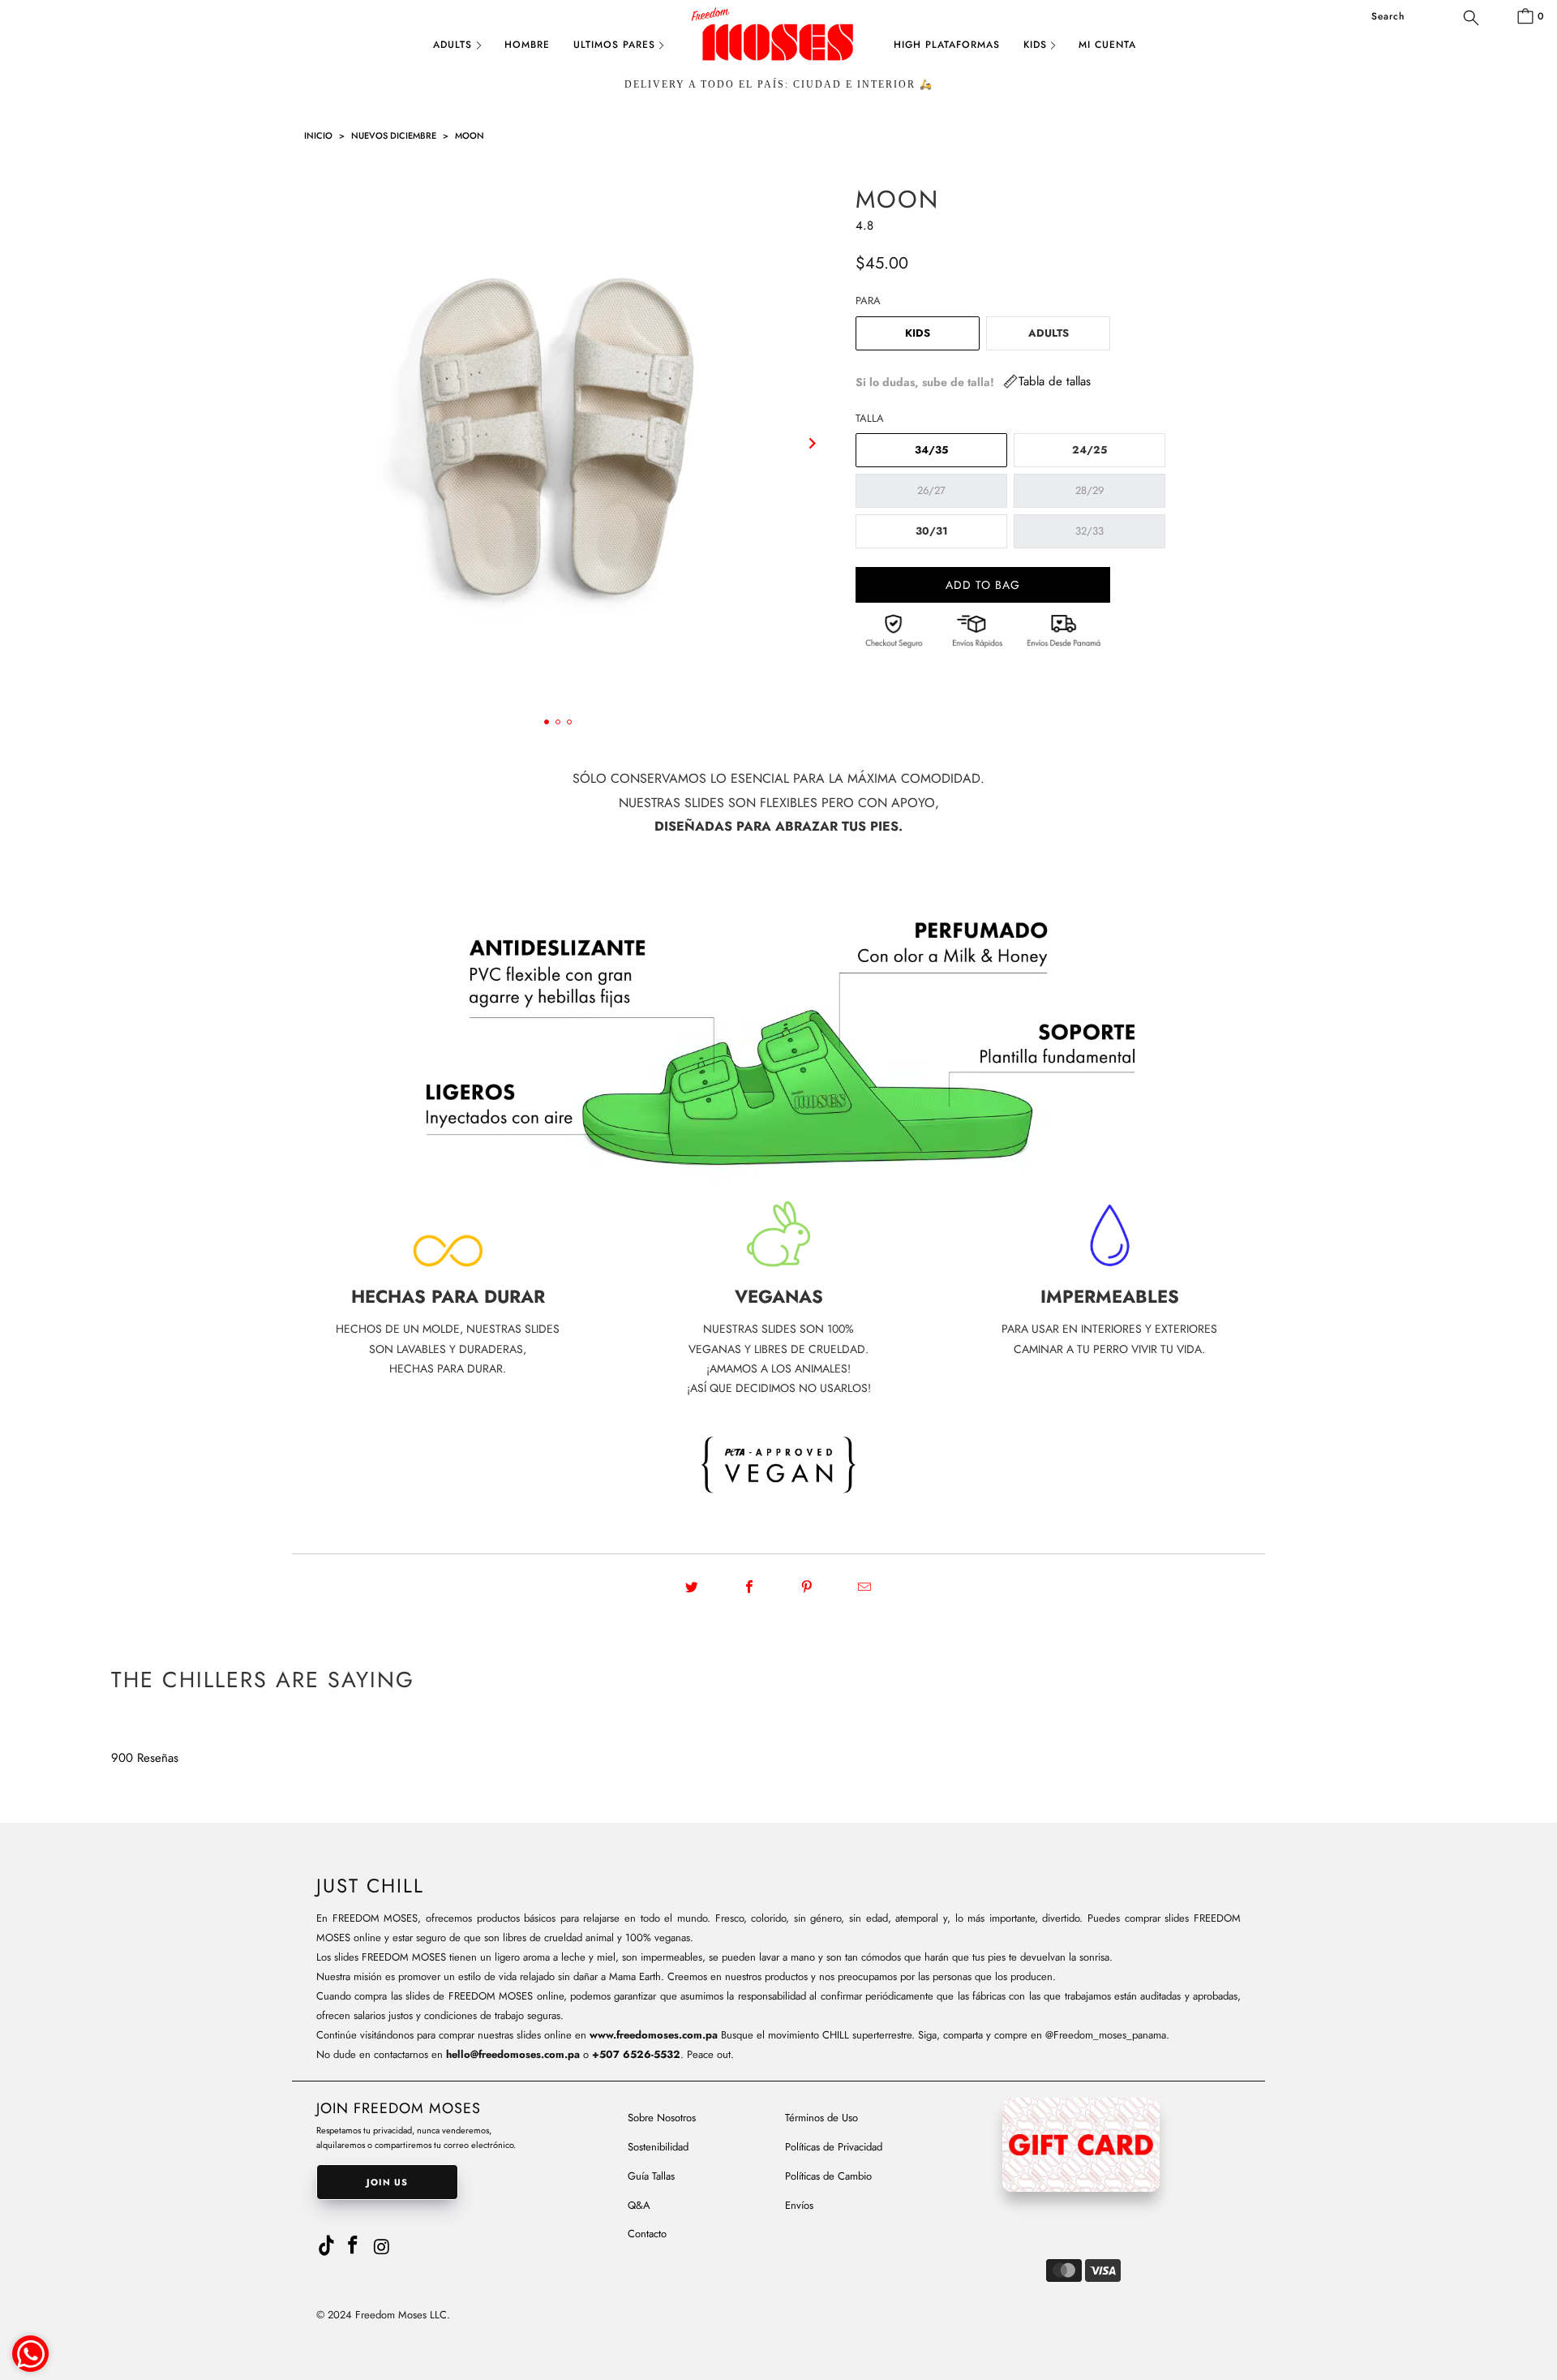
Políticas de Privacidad (834, 2147)
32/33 (1089, 531)
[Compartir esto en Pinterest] (807, 1587)
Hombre (527, 45)
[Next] (812, 444)
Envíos (799, 2205)
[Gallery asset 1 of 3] (558, 443)
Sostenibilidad (658, 2147)
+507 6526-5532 (636, 2054)
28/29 (1089, 490)
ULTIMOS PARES (614, 45)
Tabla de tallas (1055, 381)
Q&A (639, 2205)
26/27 (931, 490)
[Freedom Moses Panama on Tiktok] (326, 2242)
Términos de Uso (821, 2118)
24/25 (1089, 450)
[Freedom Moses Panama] (778, 47)
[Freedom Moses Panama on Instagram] (383, 2247)
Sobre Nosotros (662, 2118)
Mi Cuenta (1107, 45)
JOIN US (387, 2182)
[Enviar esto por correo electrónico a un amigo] (865, 1587)
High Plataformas (947, 45)
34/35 (931, 450)
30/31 (932, 531)
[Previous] (303, 444)
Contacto (647, 2234)
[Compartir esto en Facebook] (750, 1587)
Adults (453, 45)
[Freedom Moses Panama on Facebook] (354, 2246)
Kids (1035, 45)
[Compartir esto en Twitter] (692, 1587)
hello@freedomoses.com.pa (513, 2054)
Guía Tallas (651, 2176)
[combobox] (1424, 16)
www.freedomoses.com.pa (654, 2035)
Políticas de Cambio (828, 2176)
